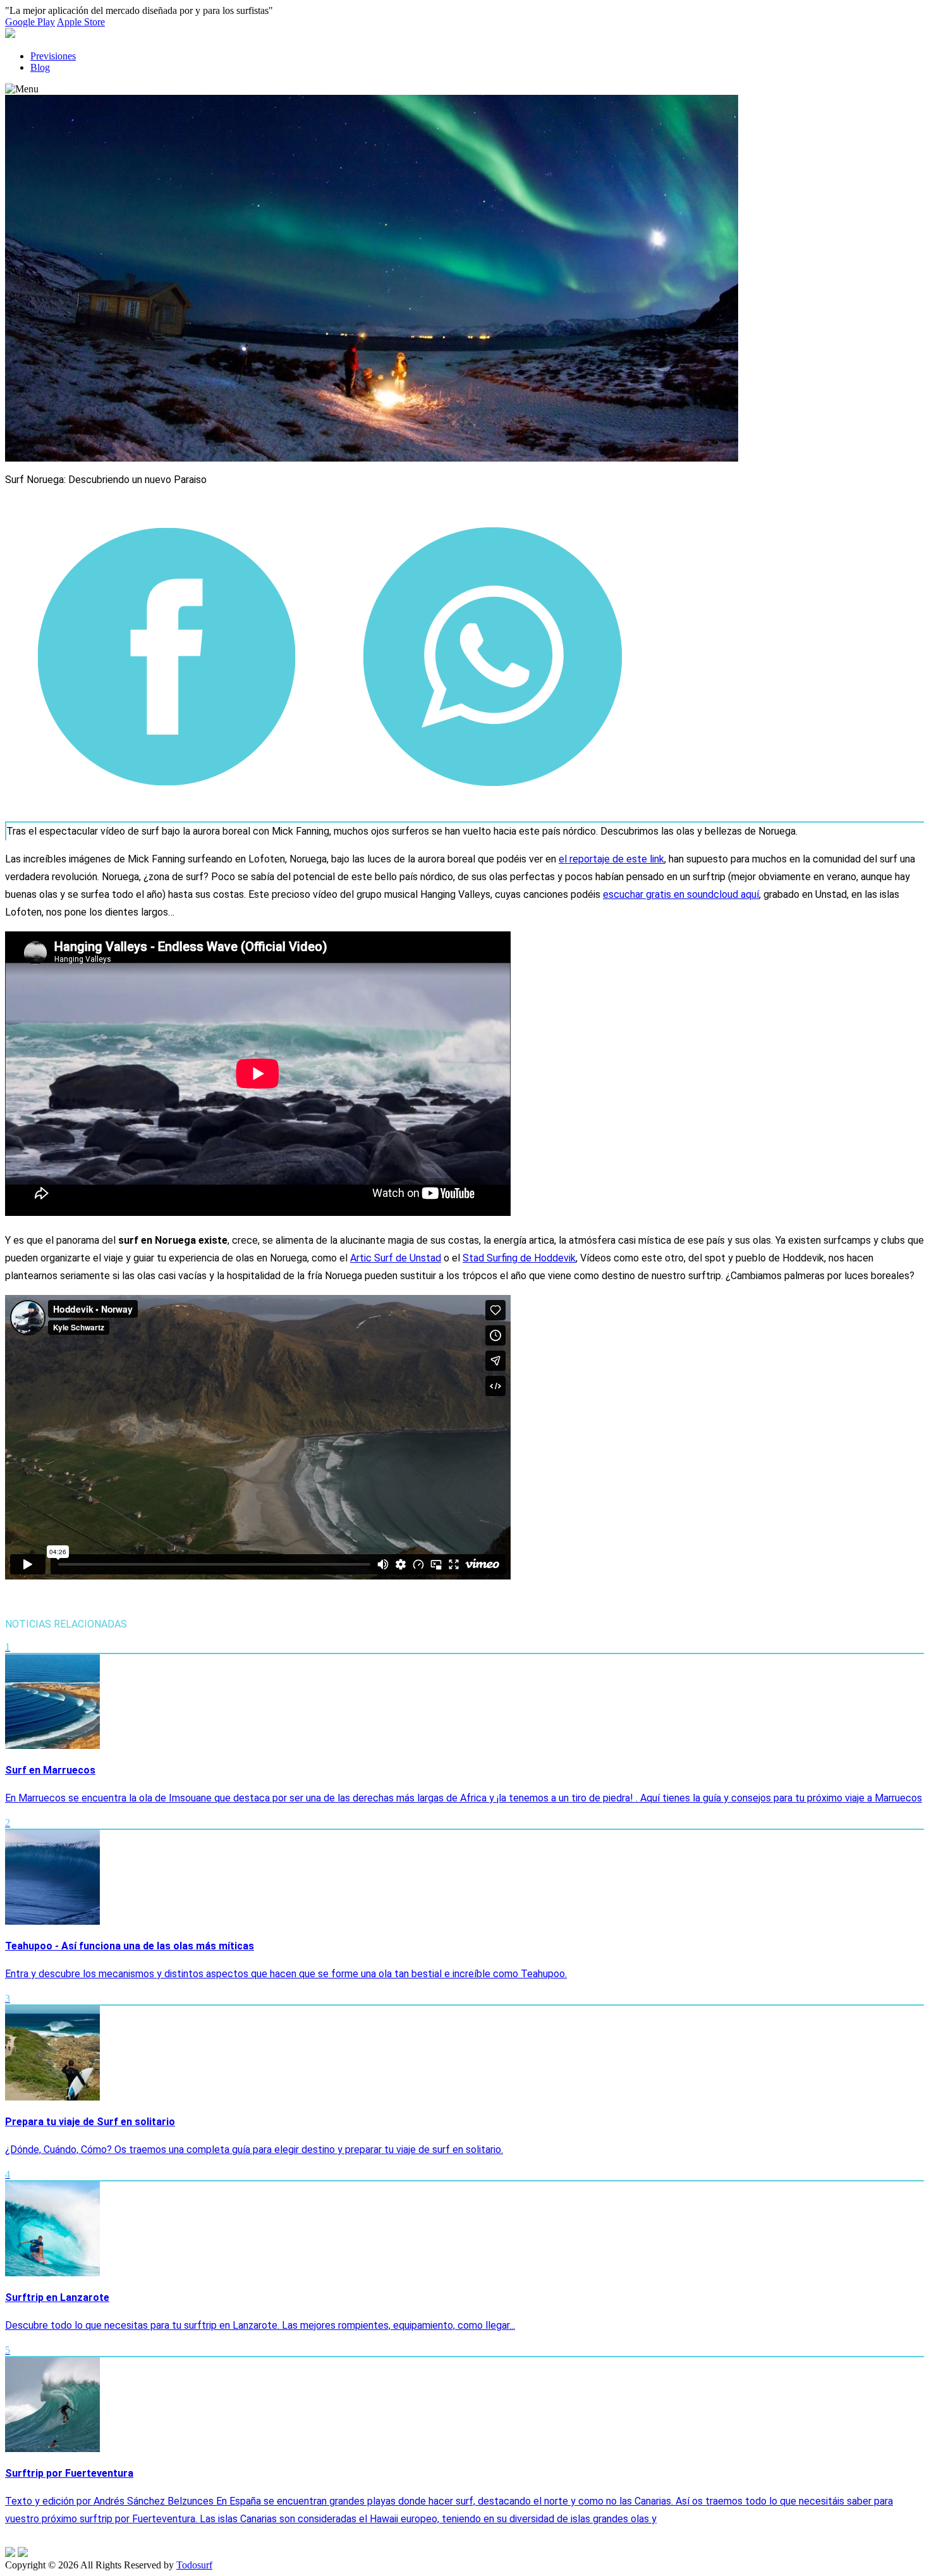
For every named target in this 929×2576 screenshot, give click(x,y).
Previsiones (53, 56)
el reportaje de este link (611, 859)
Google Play (30, 22)
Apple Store (81, 22)
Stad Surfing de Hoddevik (519, 1258)
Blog (40, 67)
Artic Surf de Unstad (396, 1258)
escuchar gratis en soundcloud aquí (681, 894)
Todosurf (194, 2565)
